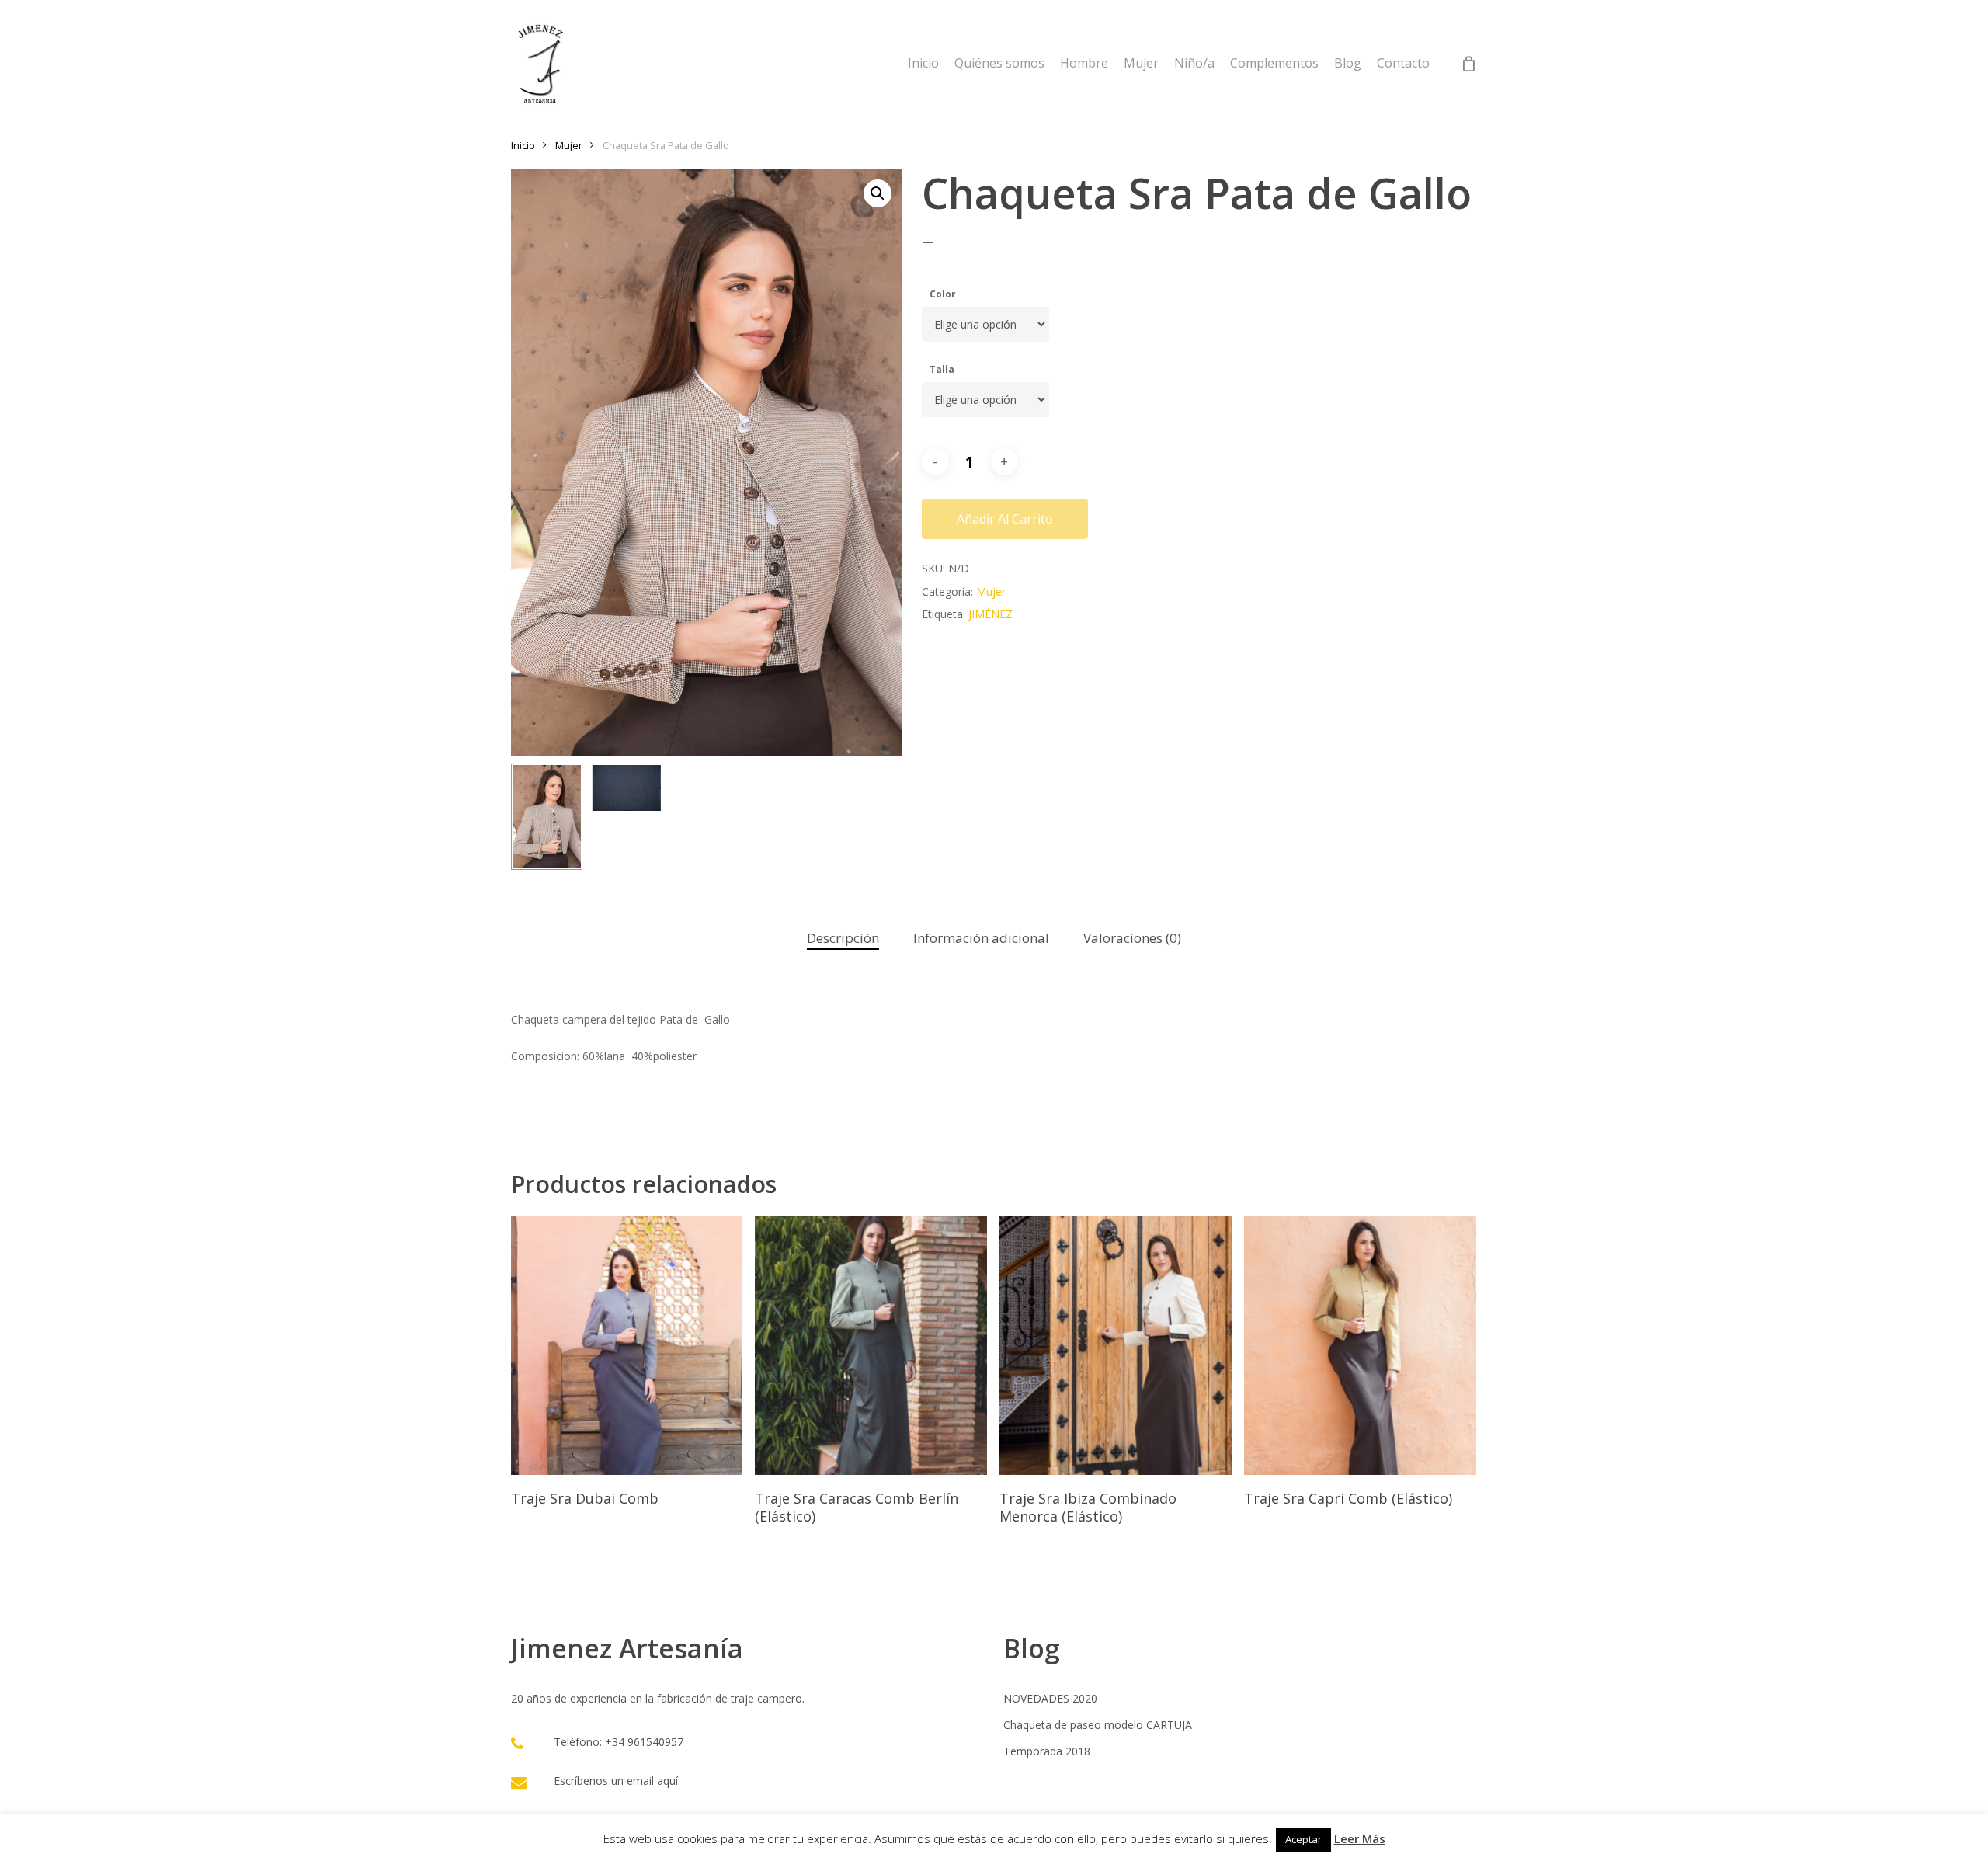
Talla (942, 369)
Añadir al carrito (1005, 519)
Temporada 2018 (1047, 1751)
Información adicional (981, 938)
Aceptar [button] (1303, 1839)
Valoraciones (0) (1132, 938)
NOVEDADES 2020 (1050, 1698)
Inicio (523, 145)
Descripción (843, 938)
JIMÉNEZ (991, 614)
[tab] (843, 939)
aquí (667, 1781)
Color (943, 294)
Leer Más (1360, 1838)
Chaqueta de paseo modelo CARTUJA (1098, 1725)
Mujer (569, 145)
